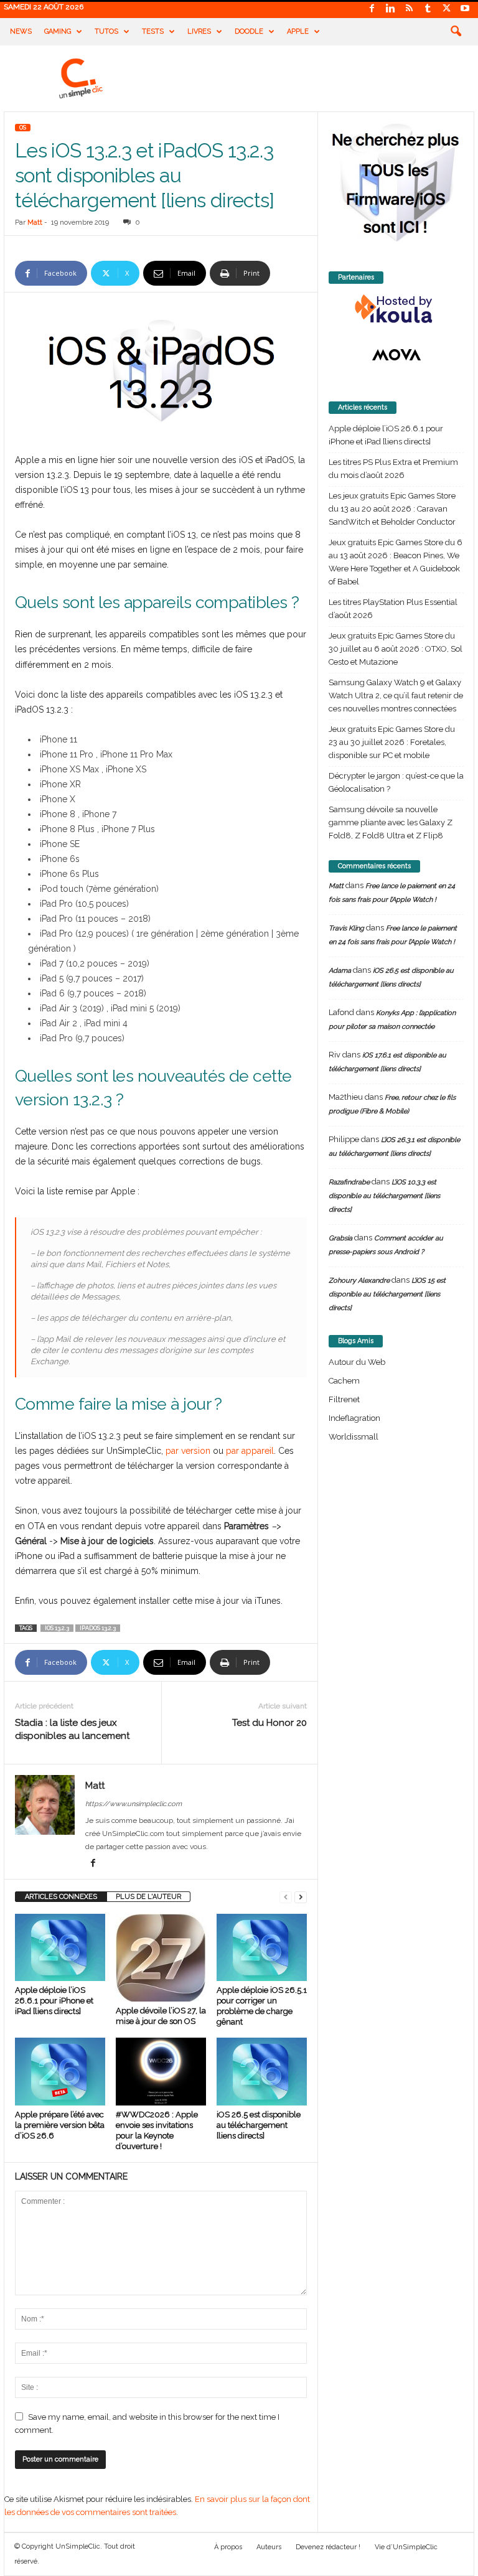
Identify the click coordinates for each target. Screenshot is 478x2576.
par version (188, 1451)
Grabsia (340, 1238)
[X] (446, 9)
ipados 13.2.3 (98, 1628)
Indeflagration (354, 1418)
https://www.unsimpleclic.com (134, 1804)
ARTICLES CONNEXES (61, 1897)
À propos (228, 2547)
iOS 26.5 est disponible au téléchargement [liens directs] (259, 2125)
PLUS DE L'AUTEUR (148, 1897)
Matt (35, 222)
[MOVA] (396, 355)
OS (23, 128)
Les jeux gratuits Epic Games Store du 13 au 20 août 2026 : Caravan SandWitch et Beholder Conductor (392, 509)
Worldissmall (354, 1437)
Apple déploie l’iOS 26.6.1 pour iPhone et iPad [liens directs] (54, 2001)
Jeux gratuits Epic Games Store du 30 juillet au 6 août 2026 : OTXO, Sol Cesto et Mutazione (396, 649)
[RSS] (409, 9)
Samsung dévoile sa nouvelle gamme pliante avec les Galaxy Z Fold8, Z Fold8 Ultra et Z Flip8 (391, 822)
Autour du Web (357, 1362)
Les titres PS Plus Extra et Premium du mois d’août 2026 (393, 469)
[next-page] (301, 1897)
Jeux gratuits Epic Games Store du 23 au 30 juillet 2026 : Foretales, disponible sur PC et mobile (392, 742)
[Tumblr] (428, 9)
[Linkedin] (390, 9)
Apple (298, 31)
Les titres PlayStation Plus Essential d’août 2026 (393, 609)
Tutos (106, 31)
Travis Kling (346, 928)
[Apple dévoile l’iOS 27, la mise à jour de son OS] (161, 1958)
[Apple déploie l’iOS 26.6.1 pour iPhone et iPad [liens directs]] (60, 1947)
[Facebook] (372, 9)
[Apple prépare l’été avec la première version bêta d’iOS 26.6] (60, 2071)
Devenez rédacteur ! (328, 2547)
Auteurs (269, 2547)
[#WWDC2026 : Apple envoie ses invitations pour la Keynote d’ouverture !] (161, 2071)
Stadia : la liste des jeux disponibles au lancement (72, 1729)
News (21, 31)
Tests (153, 31)
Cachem (344, 1381)
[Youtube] (465, 9)
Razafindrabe (349, 1182)
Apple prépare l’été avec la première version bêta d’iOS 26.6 (60, 2125)
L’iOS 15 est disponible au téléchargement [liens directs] (387, 1294)
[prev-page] (286, 1897)
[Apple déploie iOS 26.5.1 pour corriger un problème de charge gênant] (262, 1947)
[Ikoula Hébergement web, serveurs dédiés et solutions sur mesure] (396, 309)
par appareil (250, 1451)
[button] (456, 32)
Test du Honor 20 (269, 1723)
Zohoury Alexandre (359, 1281)
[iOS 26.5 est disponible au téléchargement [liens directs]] (262, 2071)
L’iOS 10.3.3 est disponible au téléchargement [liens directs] (384, 1196)
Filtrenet (344, 1399)
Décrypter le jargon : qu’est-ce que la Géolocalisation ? (396, 782)
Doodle (249, 31)
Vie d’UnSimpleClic (406, 2547)
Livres (199, 31)
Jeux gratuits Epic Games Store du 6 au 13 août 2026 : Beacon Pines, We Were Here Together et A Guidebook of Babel (396, 562)
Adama (340, 971)
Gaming (58, 31)
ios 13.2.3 (57, 1628)
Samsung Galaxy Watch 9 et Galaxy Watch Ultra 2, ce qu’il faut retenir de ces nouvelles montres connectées (396, 696)
